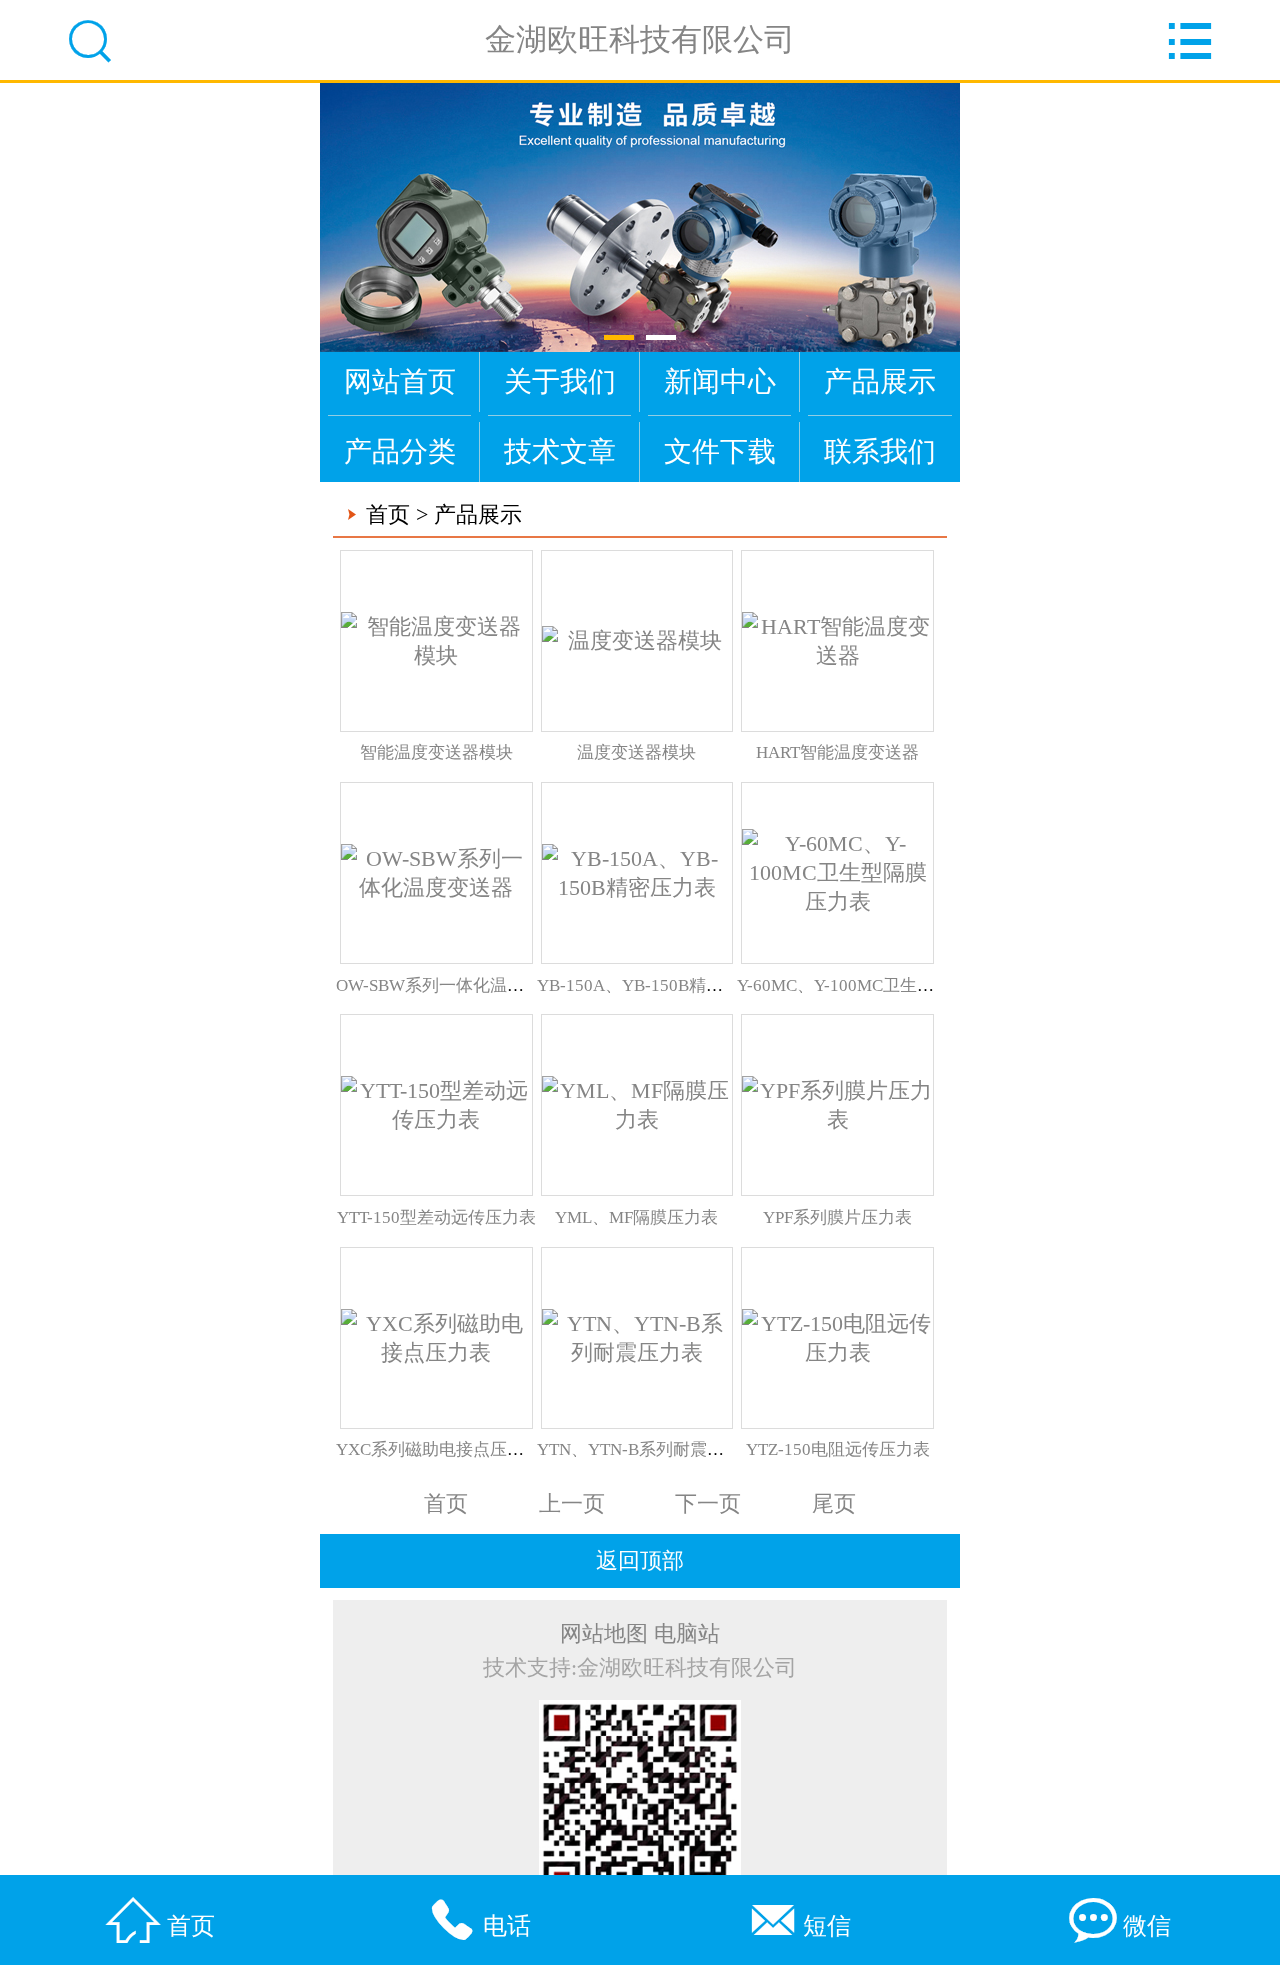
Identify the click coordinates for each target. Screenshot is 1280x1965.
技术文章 (560, 451)
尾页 (834, 1504)
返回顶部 (640, 1561)
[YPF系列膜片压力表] (837, 1105)
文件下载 (720, 451)
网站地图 (604, 1634)
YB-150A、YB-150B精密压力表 (655, 985)
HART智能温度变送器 (837, 752)
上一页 (572, 1504)
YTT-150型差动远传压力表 (436, 1217)
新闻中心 (720, 381)
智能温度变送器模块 (436, 752)
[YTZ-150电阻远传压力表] (837, 1338)
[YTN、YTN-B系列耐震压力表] (637, 1338)
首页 (388, 515)
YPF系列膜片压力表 (837, 1217)
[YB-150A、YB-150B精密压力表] (637, 873)
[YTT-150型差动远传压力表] (436, 1105)
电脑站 (687, 1634)
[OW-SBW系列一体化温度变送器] (436, 873)
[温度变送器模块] (637, 640)
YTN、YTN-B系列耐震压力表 (647, 1449)
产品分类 (400, 451)
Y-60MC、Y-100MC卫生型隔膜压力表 (878, 985)
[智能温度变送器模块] (436, 641)
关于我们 (560, 381)
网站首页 (400, 381)
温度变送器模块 (636, 752)
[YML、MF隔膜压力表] (637, 1105)
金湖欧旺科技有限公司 (640, 39)
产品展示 (880, 381)
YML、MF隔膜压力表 (636, 1217)
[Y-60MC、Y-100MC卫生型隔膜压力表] (837, 872)
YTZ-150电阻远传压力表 (838, 1449)
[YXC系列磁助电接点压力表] (436, 1338)
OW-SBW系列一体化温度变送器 (455, 985)
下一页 (708, 1504)
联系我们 (880, 451)
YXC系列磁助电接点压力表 (438, 1449)
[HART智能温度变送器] (837, 641)
